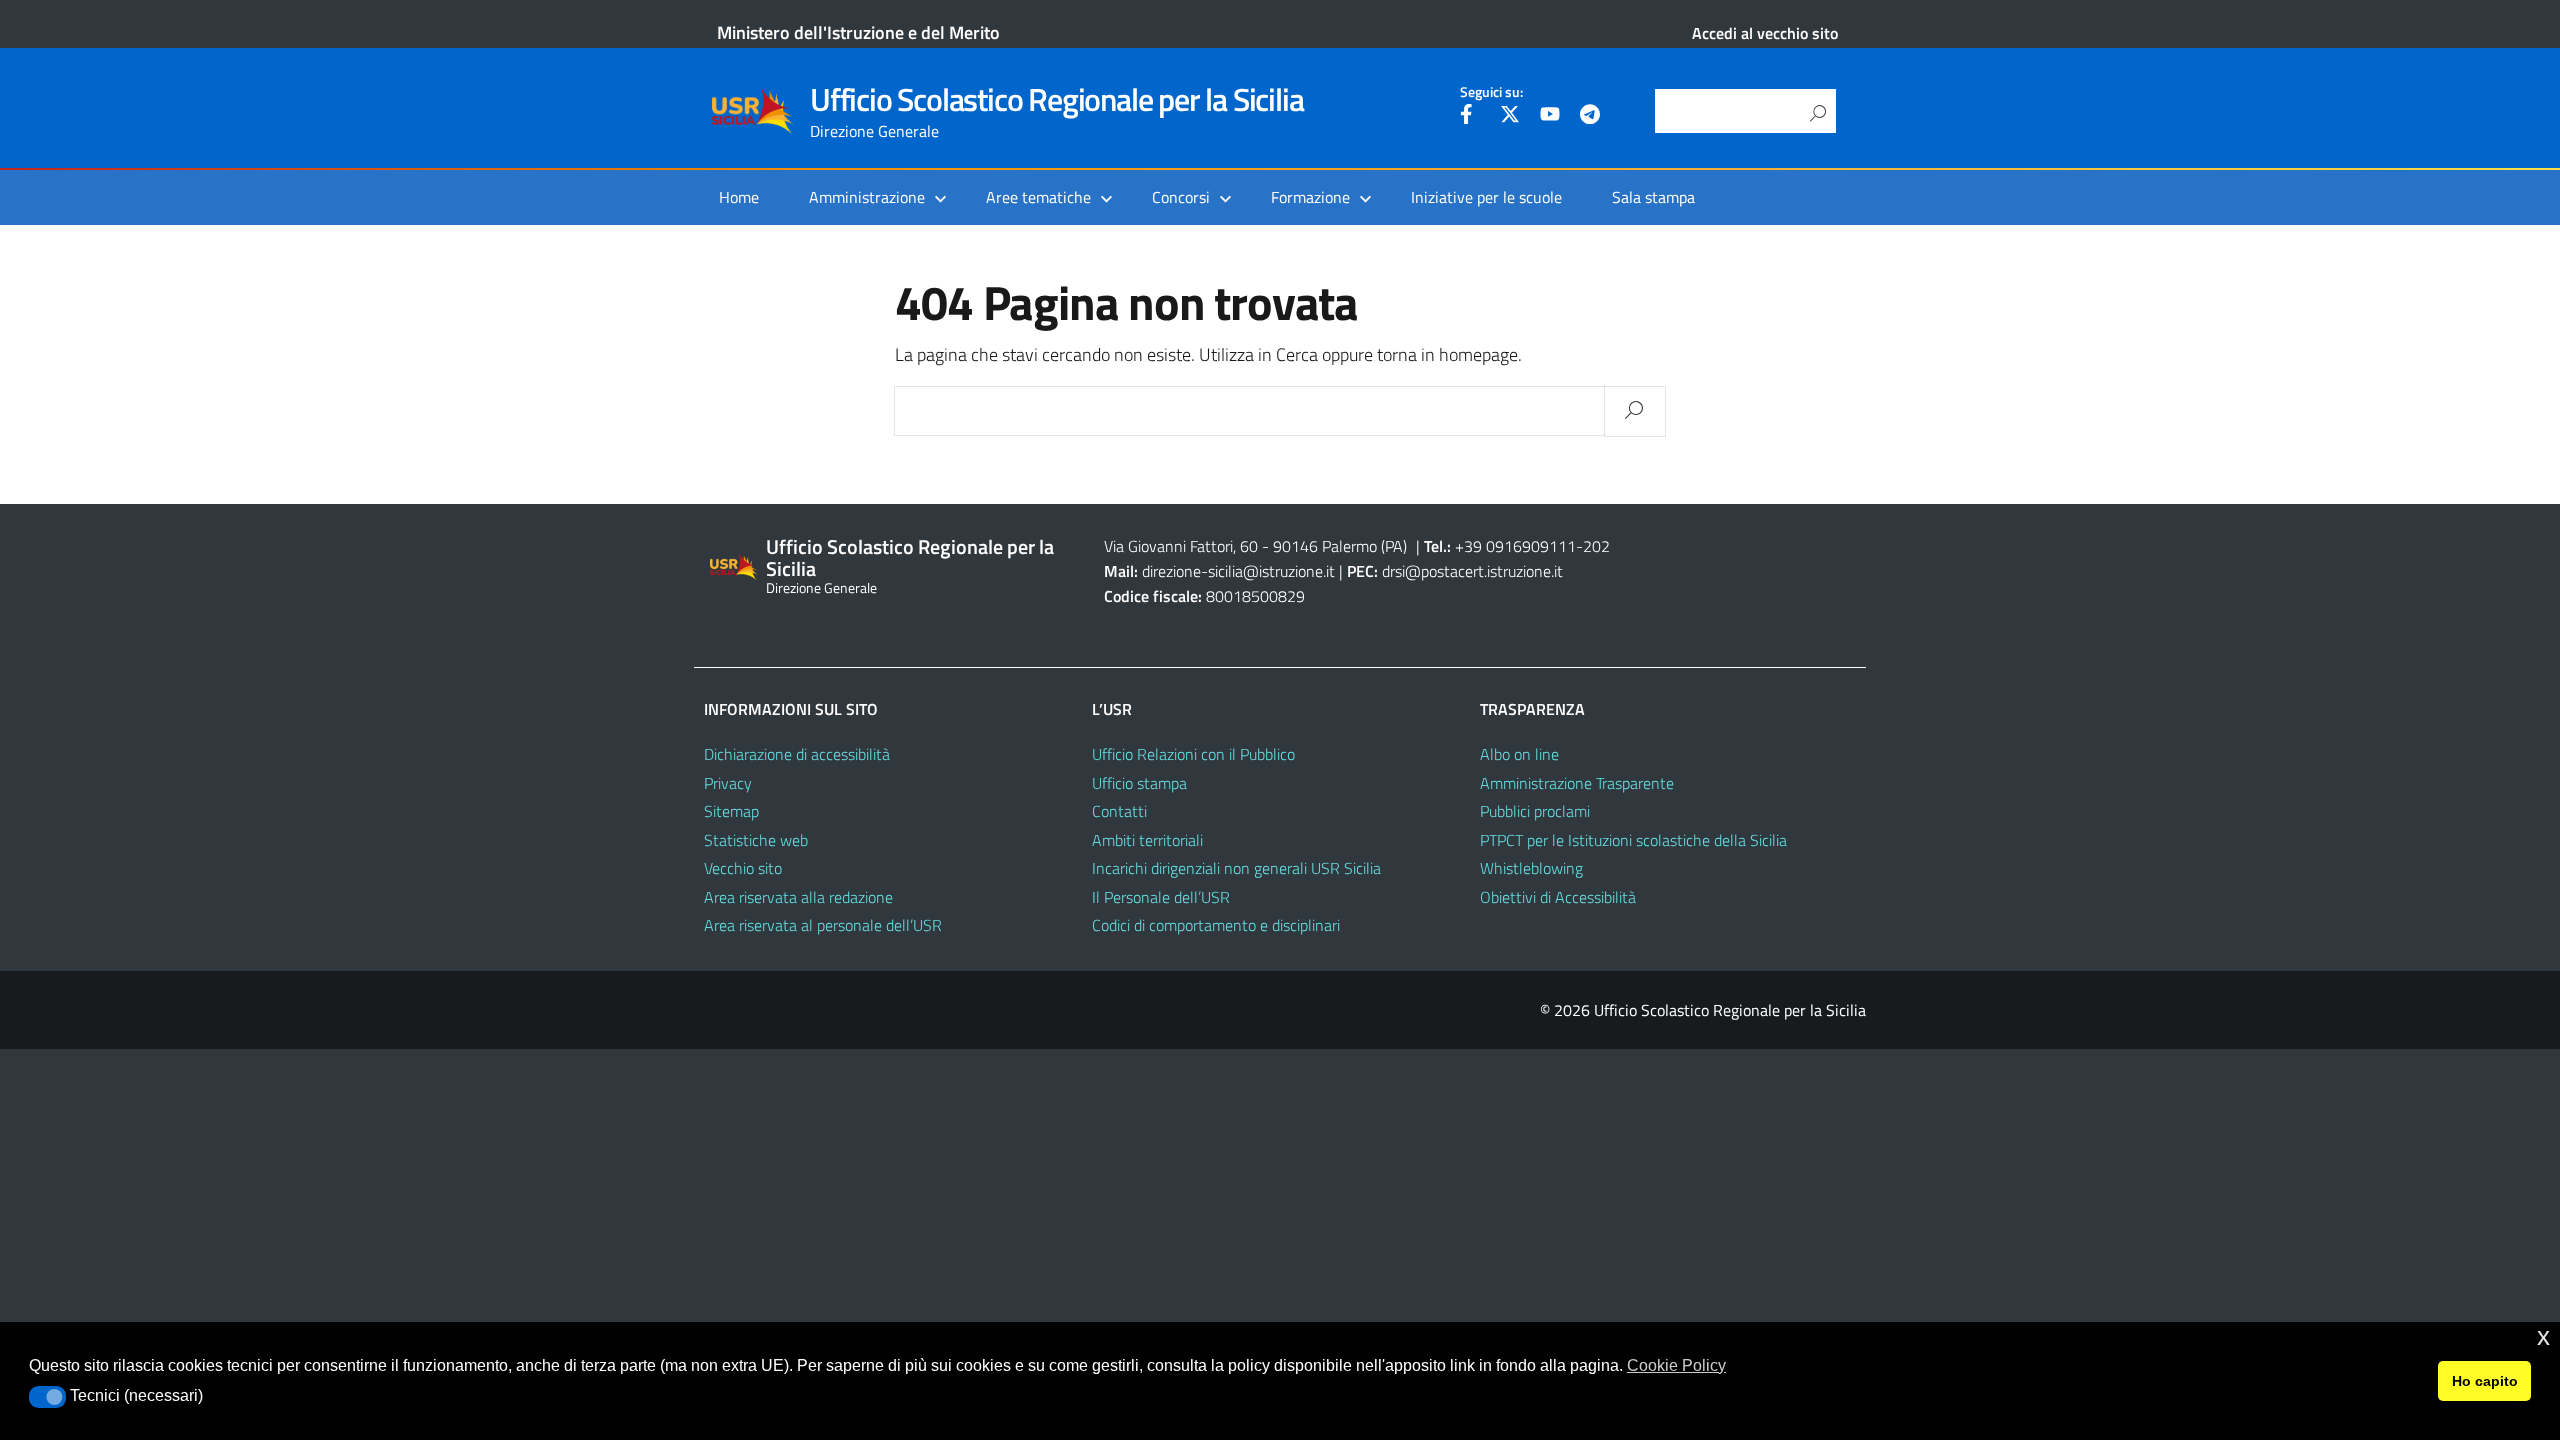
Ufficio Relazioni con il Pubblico (1193, 754)
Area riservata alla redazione (798, 897)
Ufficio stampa (1139, 783)
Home (739, 197)
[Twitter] (1510, 117)
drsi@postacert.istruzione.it (1472, 571)
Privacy (728, 783)
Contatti (1119, 811)
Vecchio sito (743, 868)
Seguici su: (1491, 92)
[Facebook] (1470, 117)
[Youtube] (1550, 117)
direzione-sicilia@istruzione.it (1238, 571)
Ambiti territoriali (1147, 840)
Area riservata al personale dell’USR (823, 925)
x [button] (2543, 1336)
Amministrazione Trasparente (1577, 783)
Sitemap (731, 811)
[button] (47, 1397)
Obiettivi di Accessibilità (1558, 897)
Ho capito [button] (2485, 1381)
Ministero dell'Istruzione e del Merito (858, 32)
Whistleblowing (1531, 868)
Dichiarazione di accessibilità (797, 754)
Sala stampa (1653, 197)
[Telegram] (1590, 117)
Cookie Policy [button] (1676, 1365)
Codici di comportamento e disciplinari (1216, 925)
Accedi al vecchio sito (1765, 33)
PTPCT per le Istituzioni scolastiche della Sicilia (1633, 840)
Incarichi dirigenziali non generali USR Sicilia (1236, 868)
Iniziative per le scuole (1486, 197)
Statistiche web (756, 840)
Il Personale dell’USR (1161, 897)
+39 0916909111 (1515, 546)
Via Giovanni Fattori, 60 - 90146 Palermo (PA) (1255, 546)
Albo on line (1519, 754)
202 (1596, 546)
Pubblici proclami (1535, 811)
